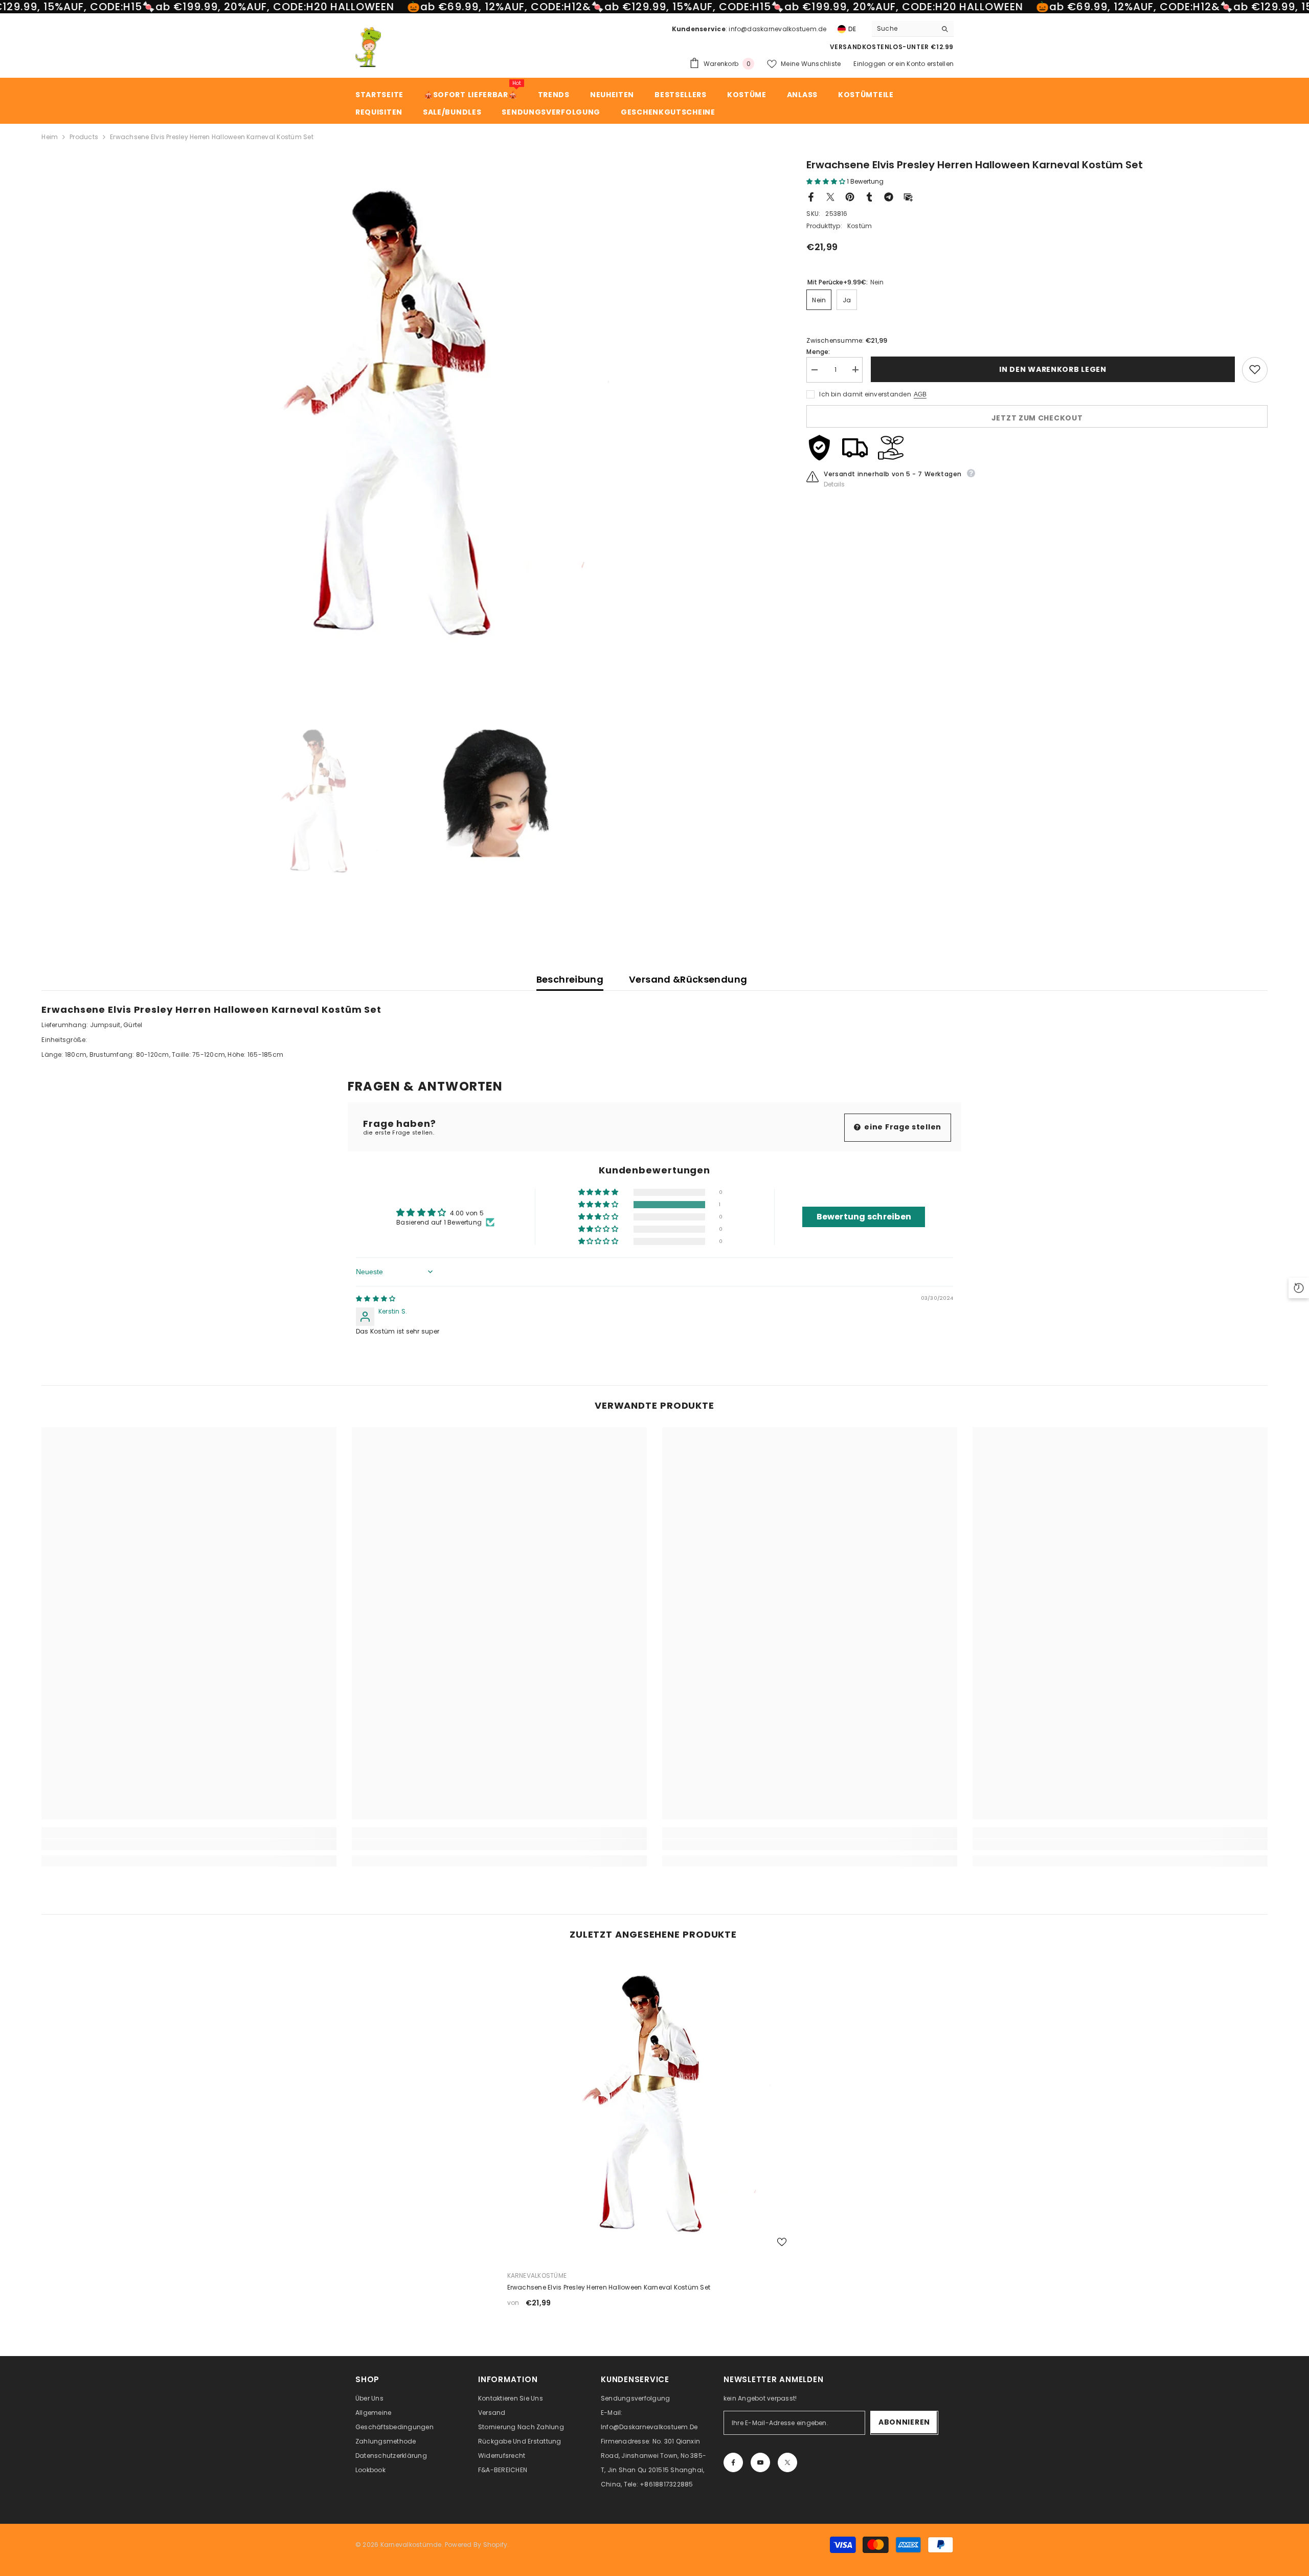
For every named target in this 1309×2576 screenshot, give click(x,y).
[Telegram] (889, 196)
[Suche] (913, 29)
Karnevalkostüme (537, 2275)
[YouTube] (760, 2462)
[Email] (908, 196)
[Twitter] (830, 196)
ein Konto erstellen (924, 64)
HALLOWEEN (362, 7)
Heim (50, 137)
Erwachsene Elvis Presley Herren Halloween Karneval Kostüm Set (609, 2287)
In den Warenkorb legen (1052, 369)
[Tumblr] (869, 196)
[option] (409, 413)
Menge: (818, 351)
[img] (376, 1298)
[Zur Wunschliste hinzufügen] (1255, 369)
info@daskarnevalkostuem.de (777, 29)
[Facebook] (811, 196)
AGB (920, 394)
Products (84, 137)
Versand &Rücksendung (688, 979)
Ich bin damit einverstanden (865, 394)
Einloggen (870, 64)
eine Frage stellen (902, 1127)
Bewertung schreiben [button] (864, 1217)
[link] (189, 1845)
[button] (827, 181)
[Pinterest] (850, 196)
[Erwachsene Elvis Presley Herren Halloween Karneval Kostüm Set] (655, 2104)
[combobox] (904, 29)
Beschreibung (570, 979)
